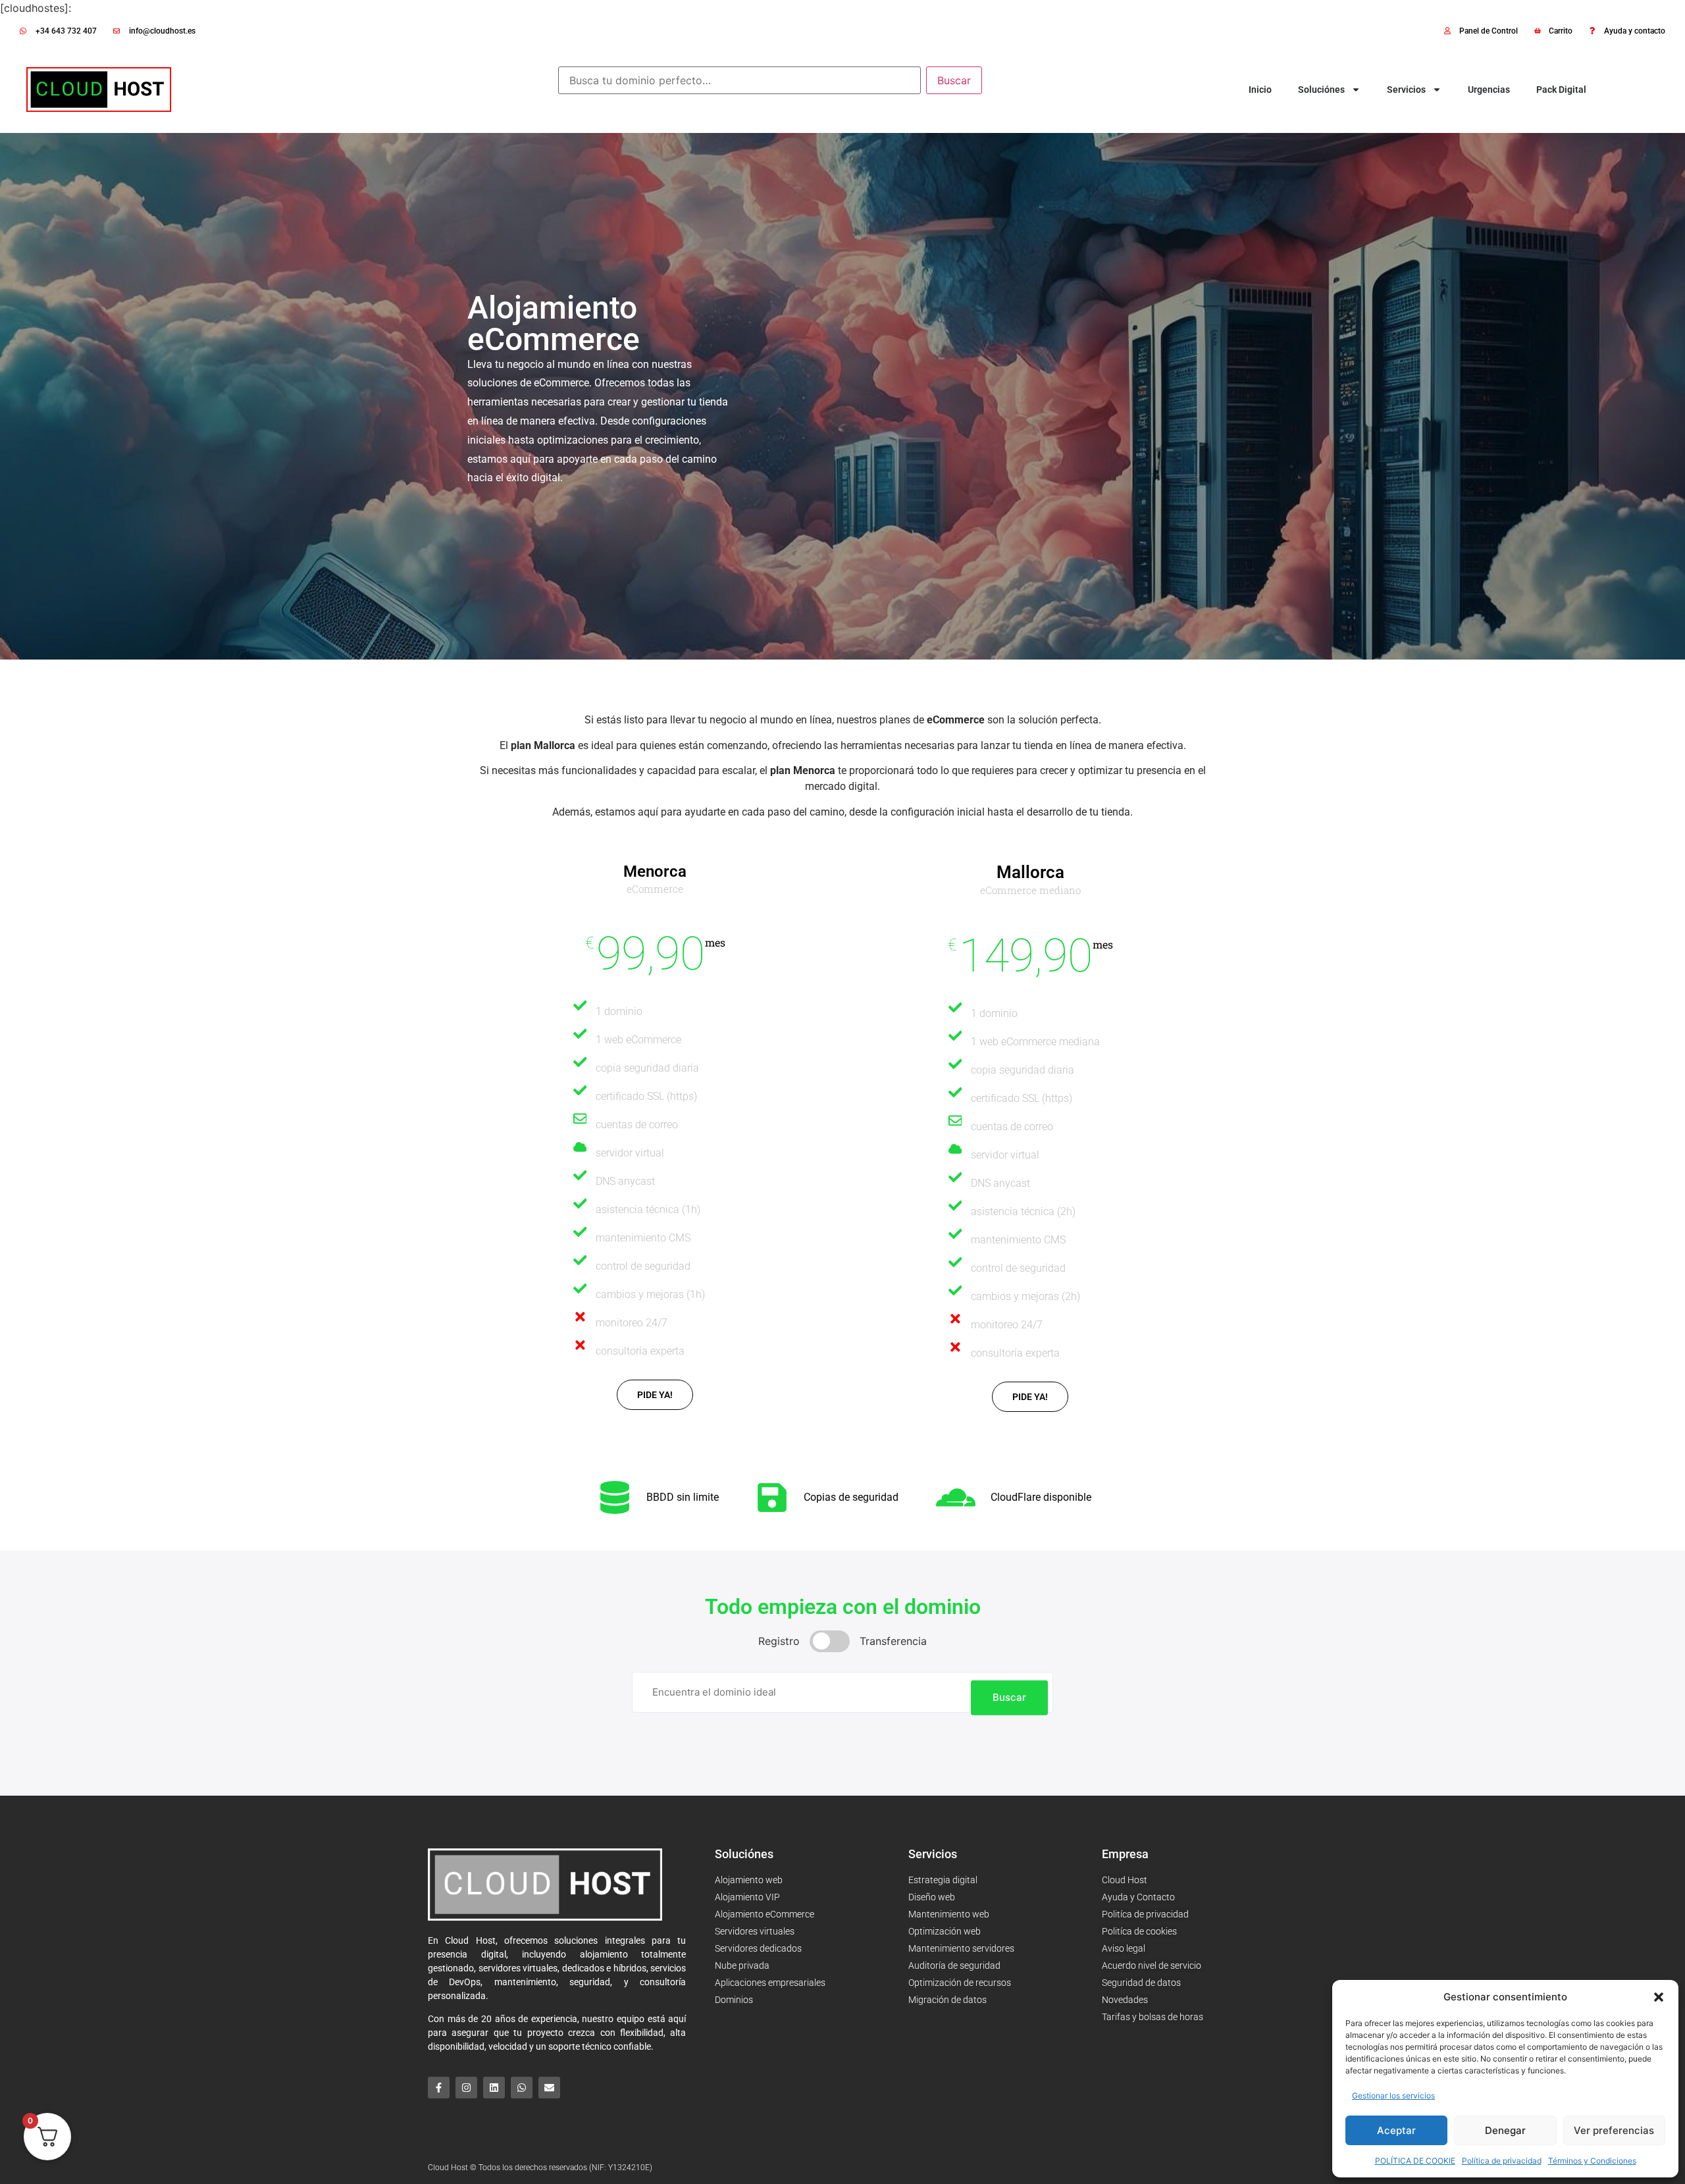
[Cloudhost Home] (99, 90)
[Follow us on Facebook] (439, 2088)
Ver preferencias (1614, 2130)
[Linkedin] (494, 2088)
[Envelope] (549, 2088)
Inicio (1260, 90)
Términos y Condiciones (1592, 2161)
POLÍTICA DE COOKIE (1415, 2161)
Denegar (1505, 2130)
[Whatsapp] (522, 2088)
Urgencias (1489, 90)
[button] (1659, 1997)
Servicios (1406, 90)
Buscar (954, 80)
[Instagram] (466, 2088)
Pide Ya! (1030, 1397)
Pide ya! (655, 1395)
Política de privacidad (1502, 2161)
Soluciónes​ (1321, 90)
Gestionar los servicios (1393, 2095)
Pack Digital (1561, 90)
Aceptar (1396, 2130)
